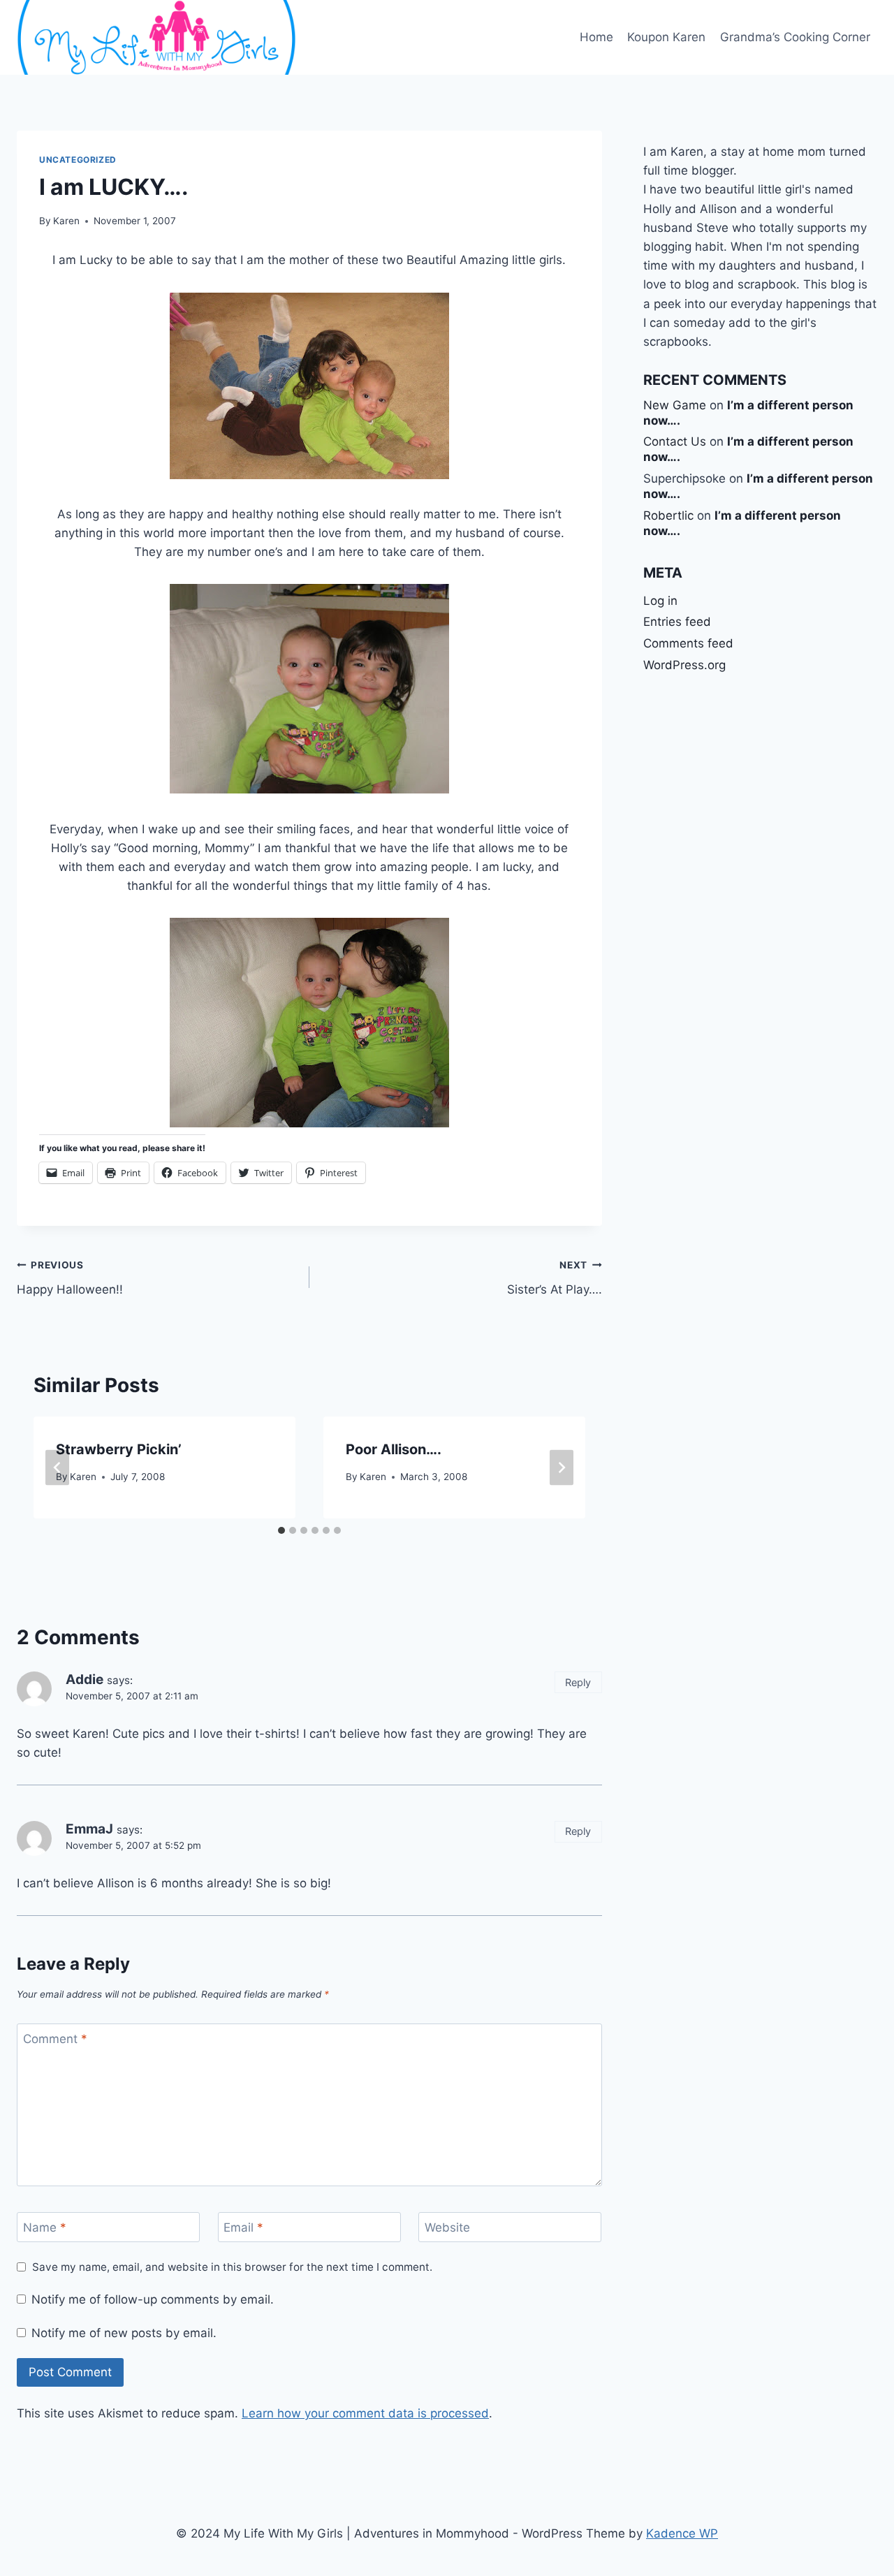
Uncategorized (78, 160)
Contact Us (675, 441)
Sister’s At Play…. (555, 1278)
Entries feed (677, 622)
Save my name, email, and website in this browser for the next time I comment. (232, 2267)
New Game (675, 405)
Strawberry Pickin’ (119, 1449)
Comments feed (688, 643)
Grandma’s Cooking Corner (795, 37)
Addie (85, 1679)
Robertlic (668, 515)
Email (243, 2227)
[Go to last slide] (57, 1468)
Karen (66, 221)
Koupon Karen (666, 37)
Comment (55, 2039)
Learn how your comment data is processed (365, 2413)
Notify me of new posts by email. (124, 2333)
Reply (578, 1682)
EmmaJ (89, 1829)
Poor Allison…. (394, 1449)
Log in (660, 601)
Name (45, 2227)
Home (596, 37)
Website (447, 2227)
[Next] (562, 1468)
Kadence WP (682, 2533)
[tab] (281, 1530)
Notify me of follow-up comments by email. (153, 2299)
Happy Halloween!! (70, 1278)
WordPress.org (684, 665)
